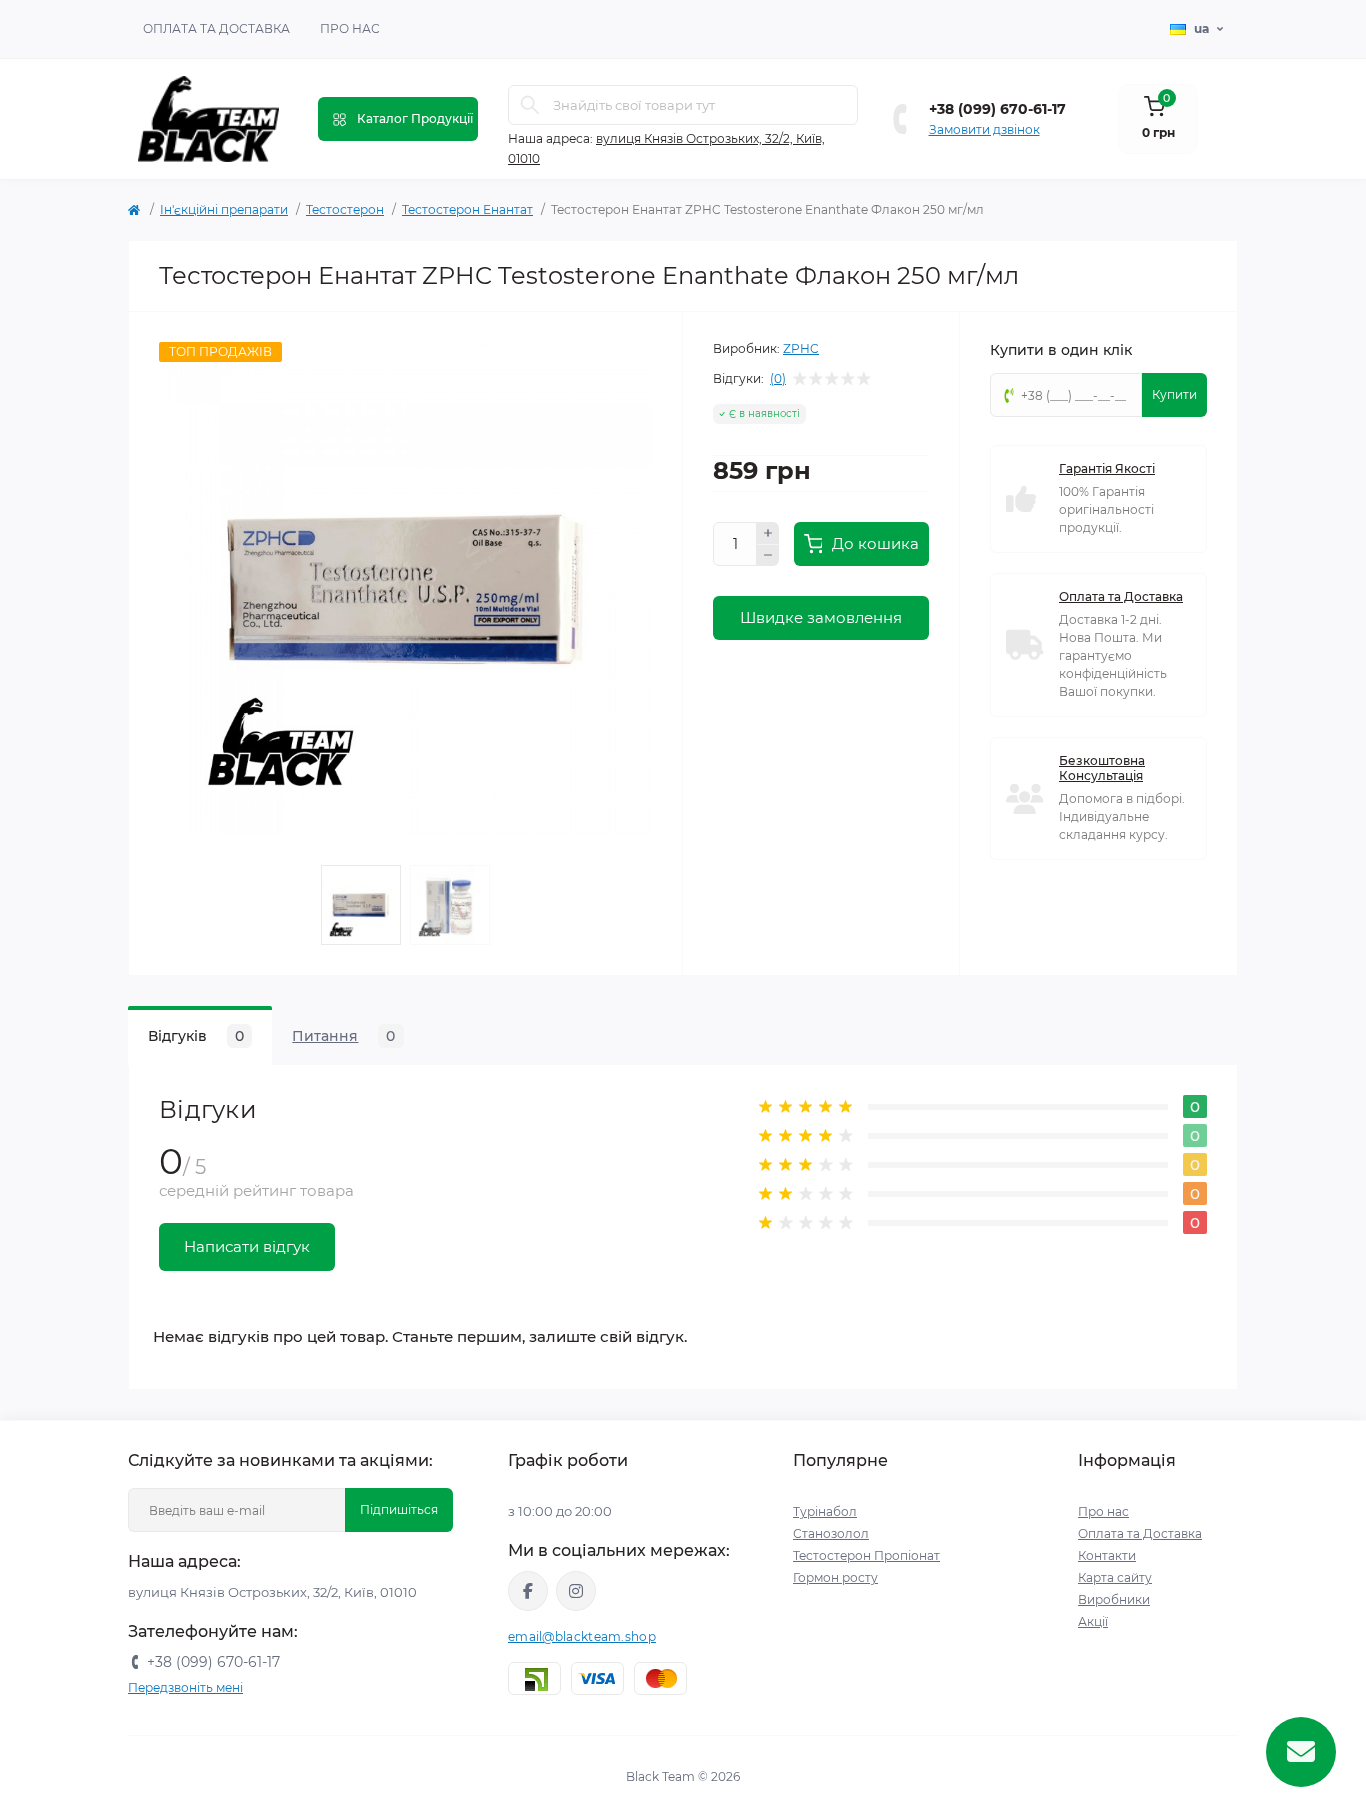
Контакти (1107, 1555)
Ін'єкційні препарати (224, 209)
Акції (1093, 1621)
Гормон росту (835, 1577)
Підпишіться (399, 1509)
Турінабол (825, 1511)
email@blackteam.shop (582, 1636)
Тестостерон (345, 209)
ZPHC (801, 348)
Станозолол (831, 1533)
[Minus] (768, 556)
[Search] (530, 105)
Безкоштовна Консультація (1102, 768)
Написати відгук (247, 1246)
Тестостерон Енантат (467, 209)
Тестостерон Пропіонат (866, 1555)
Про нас (350, 28)
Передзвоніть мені (185, 1687)
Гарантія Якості (1107, 468)
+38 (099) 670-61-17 (997, 109)
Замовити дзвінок (984, 129)
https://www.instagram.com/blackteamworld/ (576, 1591)
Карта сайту (1115, 1577)
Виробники (1114, 1599)
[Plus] (768, 533)
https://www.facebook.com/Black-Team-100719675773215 (528, 1591)
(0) (778, 379)
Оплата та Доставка (216, 28)
